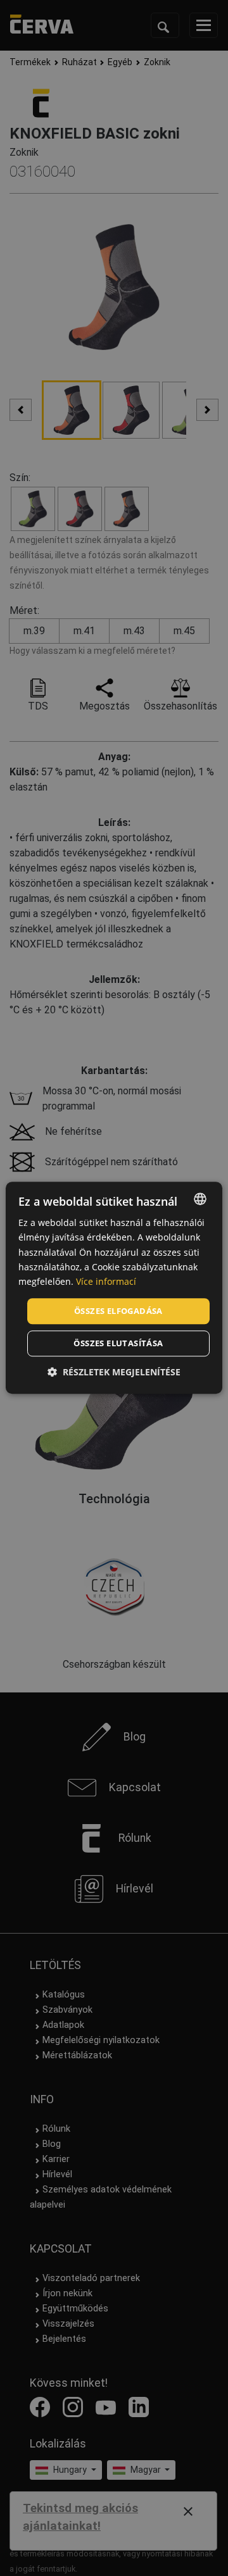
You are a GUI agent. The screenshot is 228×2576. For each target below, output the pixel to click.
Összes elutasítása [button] (118, 1344)
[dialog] (114, 1288)
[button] (114, 1372)
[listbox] (200, 1199)
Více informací (106, 1281)
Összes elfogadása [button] (118, 1311)
